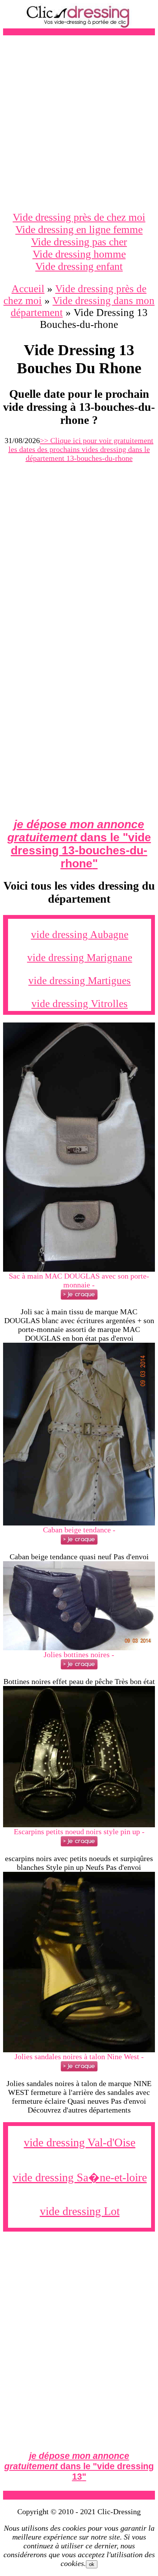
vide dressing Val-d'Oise (80, 2142)
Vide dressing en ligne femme (79, 229)
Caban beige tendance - (79, 1530)
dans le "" (79, 844)
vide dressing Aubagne (80, 935)
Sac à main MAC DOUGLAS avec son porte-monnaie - (79, 1280)
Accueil (28, 289)
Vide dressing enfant (79, 266)
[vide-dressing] (79, 26)
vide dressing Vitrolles (80, 1004)
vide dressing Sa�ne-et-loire (80, 2177)
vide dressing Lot (80, 2211)
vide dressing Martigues (80, 981)
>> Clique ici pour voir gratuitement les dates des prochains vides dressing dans (81, 449)
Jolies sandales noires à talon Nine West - (79, 2056)
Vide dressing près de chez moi (79, 217)
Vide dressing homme (79, 254)
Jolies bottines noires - (79, 1654)
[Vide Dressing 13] (79, 1269)
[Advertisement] (79, 123)
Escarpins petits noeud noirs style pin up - (79, 1831)
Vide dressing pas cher (79, 242)
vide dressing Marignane (80, 958)
